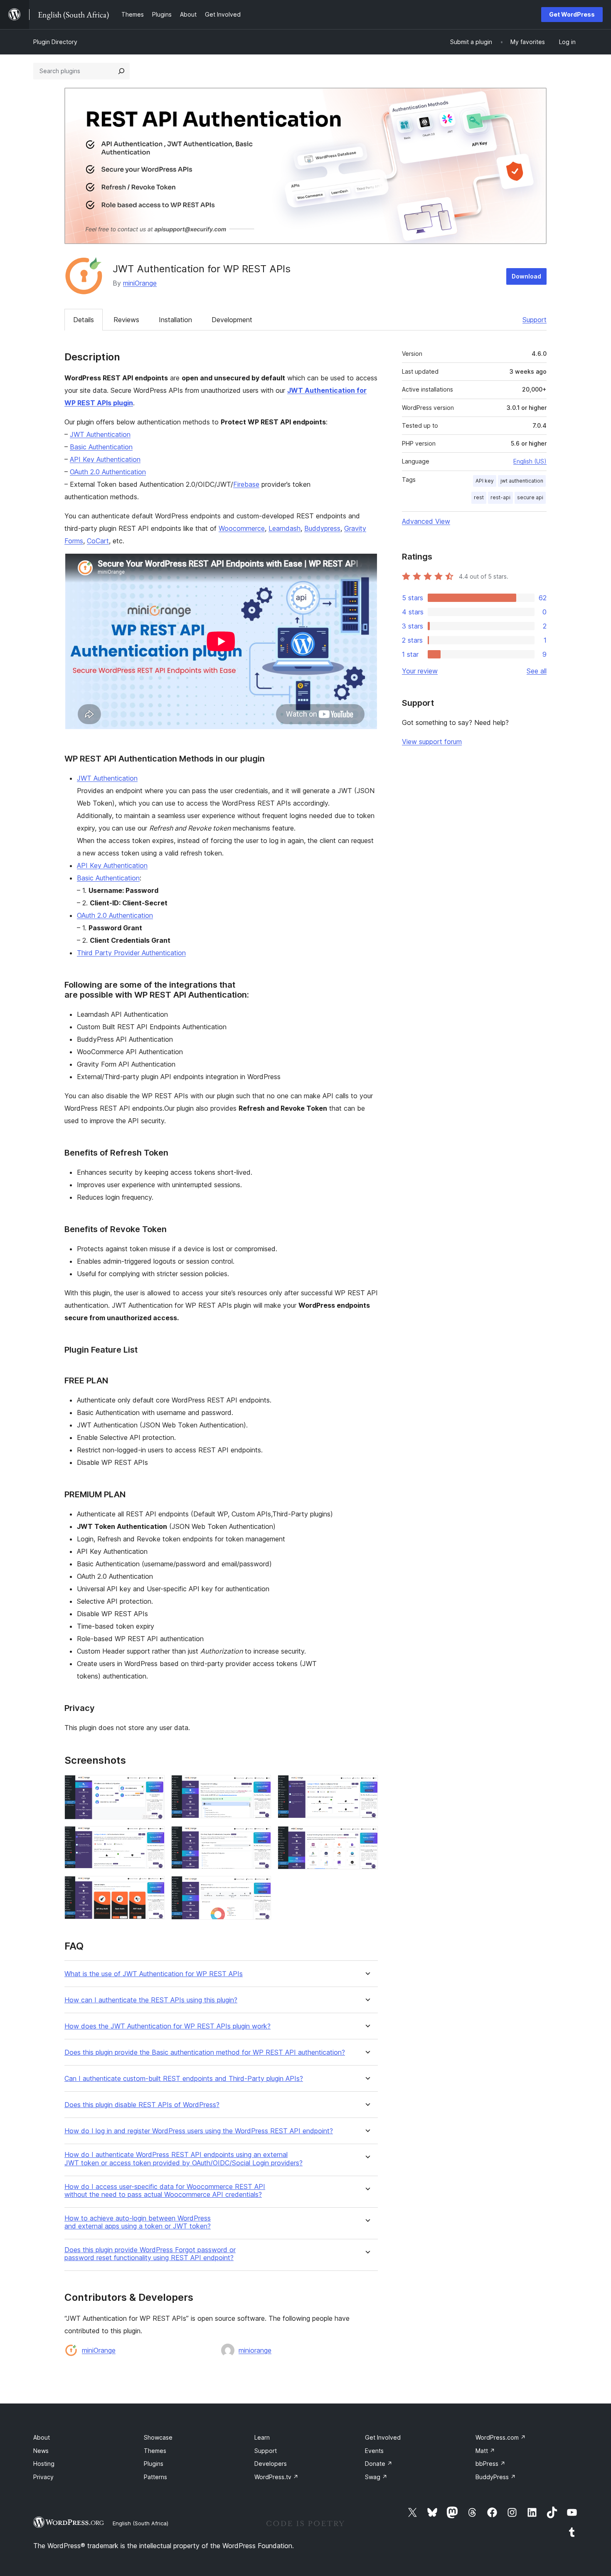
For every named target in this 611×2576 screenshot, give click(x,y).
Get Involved (383, 2437)
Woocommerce (242, 528)
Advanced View (426, 521)
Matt (485, 2451)
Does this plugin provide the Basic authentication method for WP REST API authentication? (205, 2052)
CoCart (98, 541)
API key (485, 481)
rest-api (500, 497)
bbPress (490, 2464)
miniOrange (140, 283)
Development (232, 320)
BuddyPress (496, 2477)
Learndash (285, 528)
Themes (155, 2451)
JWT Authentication (100, 434)
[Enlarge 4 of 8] (153, 1837)
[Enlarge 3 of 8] (367, 1786)
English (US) (530, 461)
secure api (530, 497)
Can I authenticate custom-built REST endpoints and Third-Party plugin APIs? (184, 2079)
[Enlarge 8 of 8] (260, 1887)
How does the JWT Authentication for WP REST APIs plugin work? (168, 2026)
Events (374, 2451)
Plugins (154, 2464)
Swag (376, 2477)
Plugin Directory (55, 42)
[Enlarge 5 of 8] (260, 1837)
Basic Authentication (101, 447)
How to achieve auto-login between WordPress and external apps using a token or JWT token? (138, 2222)
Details (84, 320)
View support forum (432, 742)
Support (535, 320)
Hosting (44, 2464)
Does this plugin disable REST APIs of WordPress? (142, 2105)
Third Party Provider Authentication (131, 953)
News (41, 2451)
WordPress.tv (276, 2477)
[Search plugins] (121, 71)
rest (479, 497)
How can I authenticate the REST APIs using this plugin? (151, 2000)
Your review (420, 671)
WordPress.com (501, 2437)
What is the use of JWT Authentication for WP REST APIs (154, 1974)
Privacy (43, 2477)
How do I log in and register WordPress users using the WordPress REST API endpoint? (199, 2131)
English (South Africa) (140, 2523)
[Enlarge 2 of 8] (260, 1786)
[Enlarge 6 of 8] (367, 1837)
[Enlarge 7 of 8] (153, 1887)
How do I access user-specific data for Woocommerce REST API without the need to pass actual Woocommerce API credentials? (165, 2191)
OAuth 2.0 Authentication (108, 472)
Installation (175, 320)
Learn (262, 2437)
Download (526, 276)
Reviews (126, 320)
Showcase (158, 2437)
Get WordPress (572, 14)
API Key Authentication (105, 459)
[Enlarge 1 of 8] (153, 1786)
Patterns (155, 2477)
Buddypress (322, 528)
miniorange (255, 2350)
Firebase (246, 484)
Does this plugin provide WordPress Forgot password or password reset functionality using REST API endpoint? (150, 2254)
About (42, 2437)
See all (537, 671)
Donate (379, 2464)
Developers (271, 2464)
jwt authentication (522, 481)
